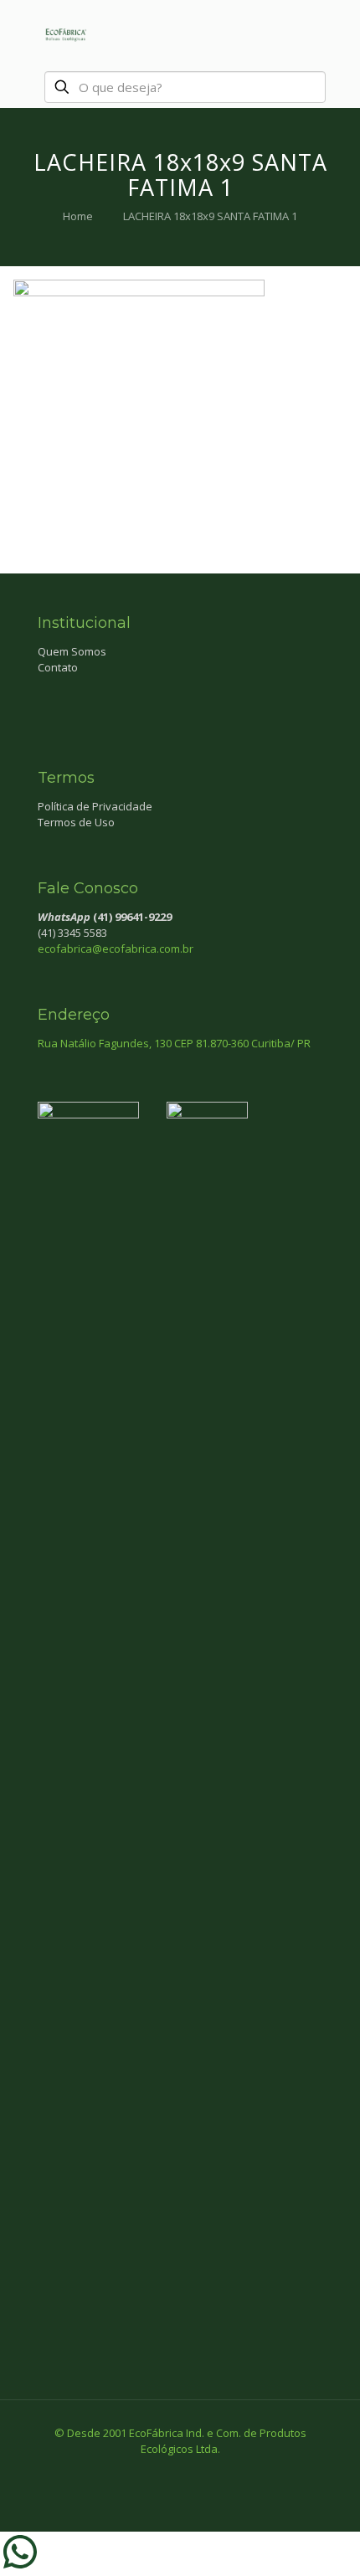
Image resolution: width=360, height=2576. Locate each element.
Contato (58, 667)
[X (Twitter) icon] (180, 2472)
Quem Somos (72, 651)
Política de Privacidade (95, 806)
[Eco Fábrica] (65, 33)
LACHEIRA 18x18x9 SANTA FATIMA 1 (210, 216)
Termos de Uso (76, 822)
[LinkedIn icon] (198, 2472)
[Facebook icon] (163, 2472)
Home (78, 216)
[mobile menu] (337, 33)
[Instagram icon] (216, 2472)
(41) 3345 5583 (72, 933)
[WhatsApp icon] (145, 2472)
